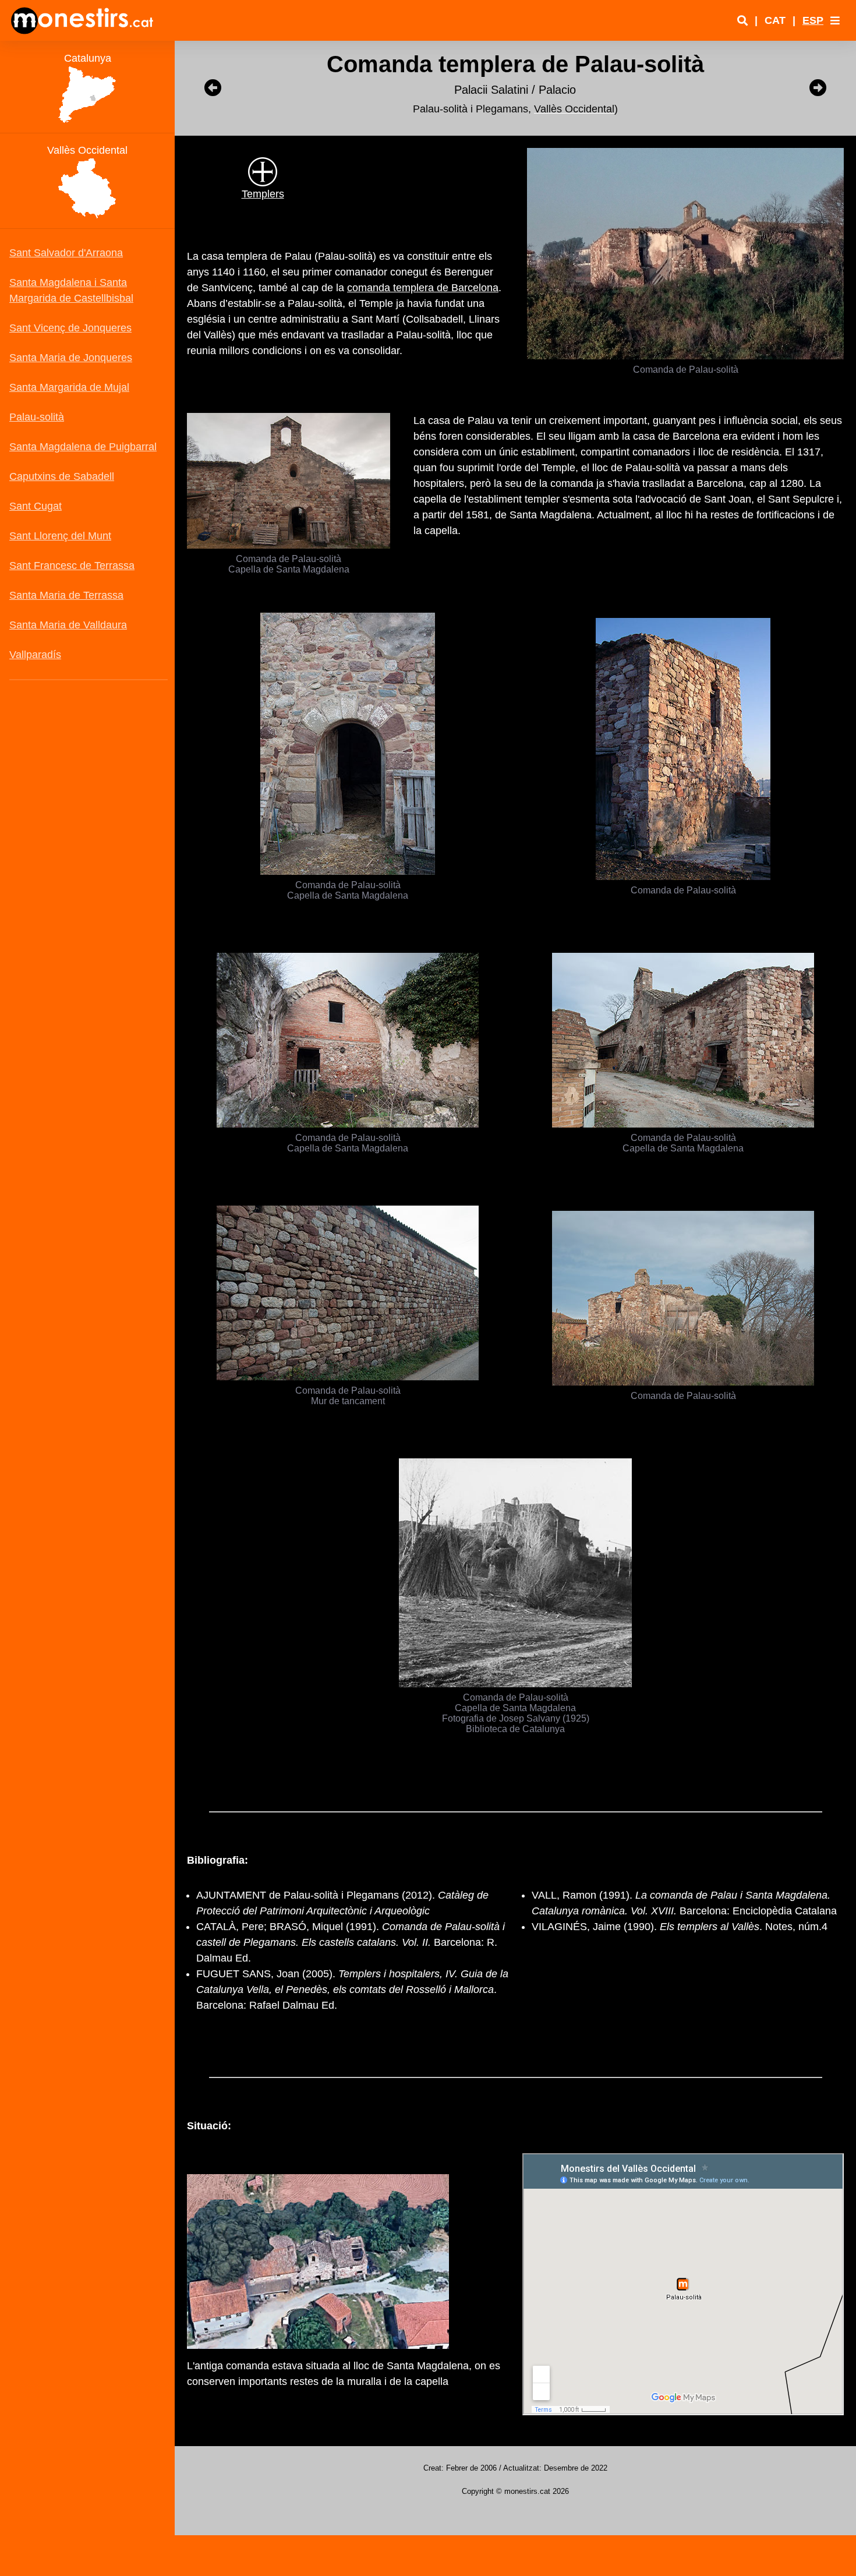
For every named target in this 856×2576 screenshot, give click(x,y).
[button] (835, 20)
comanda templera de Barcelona (423, 288)
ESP (813, 20)
